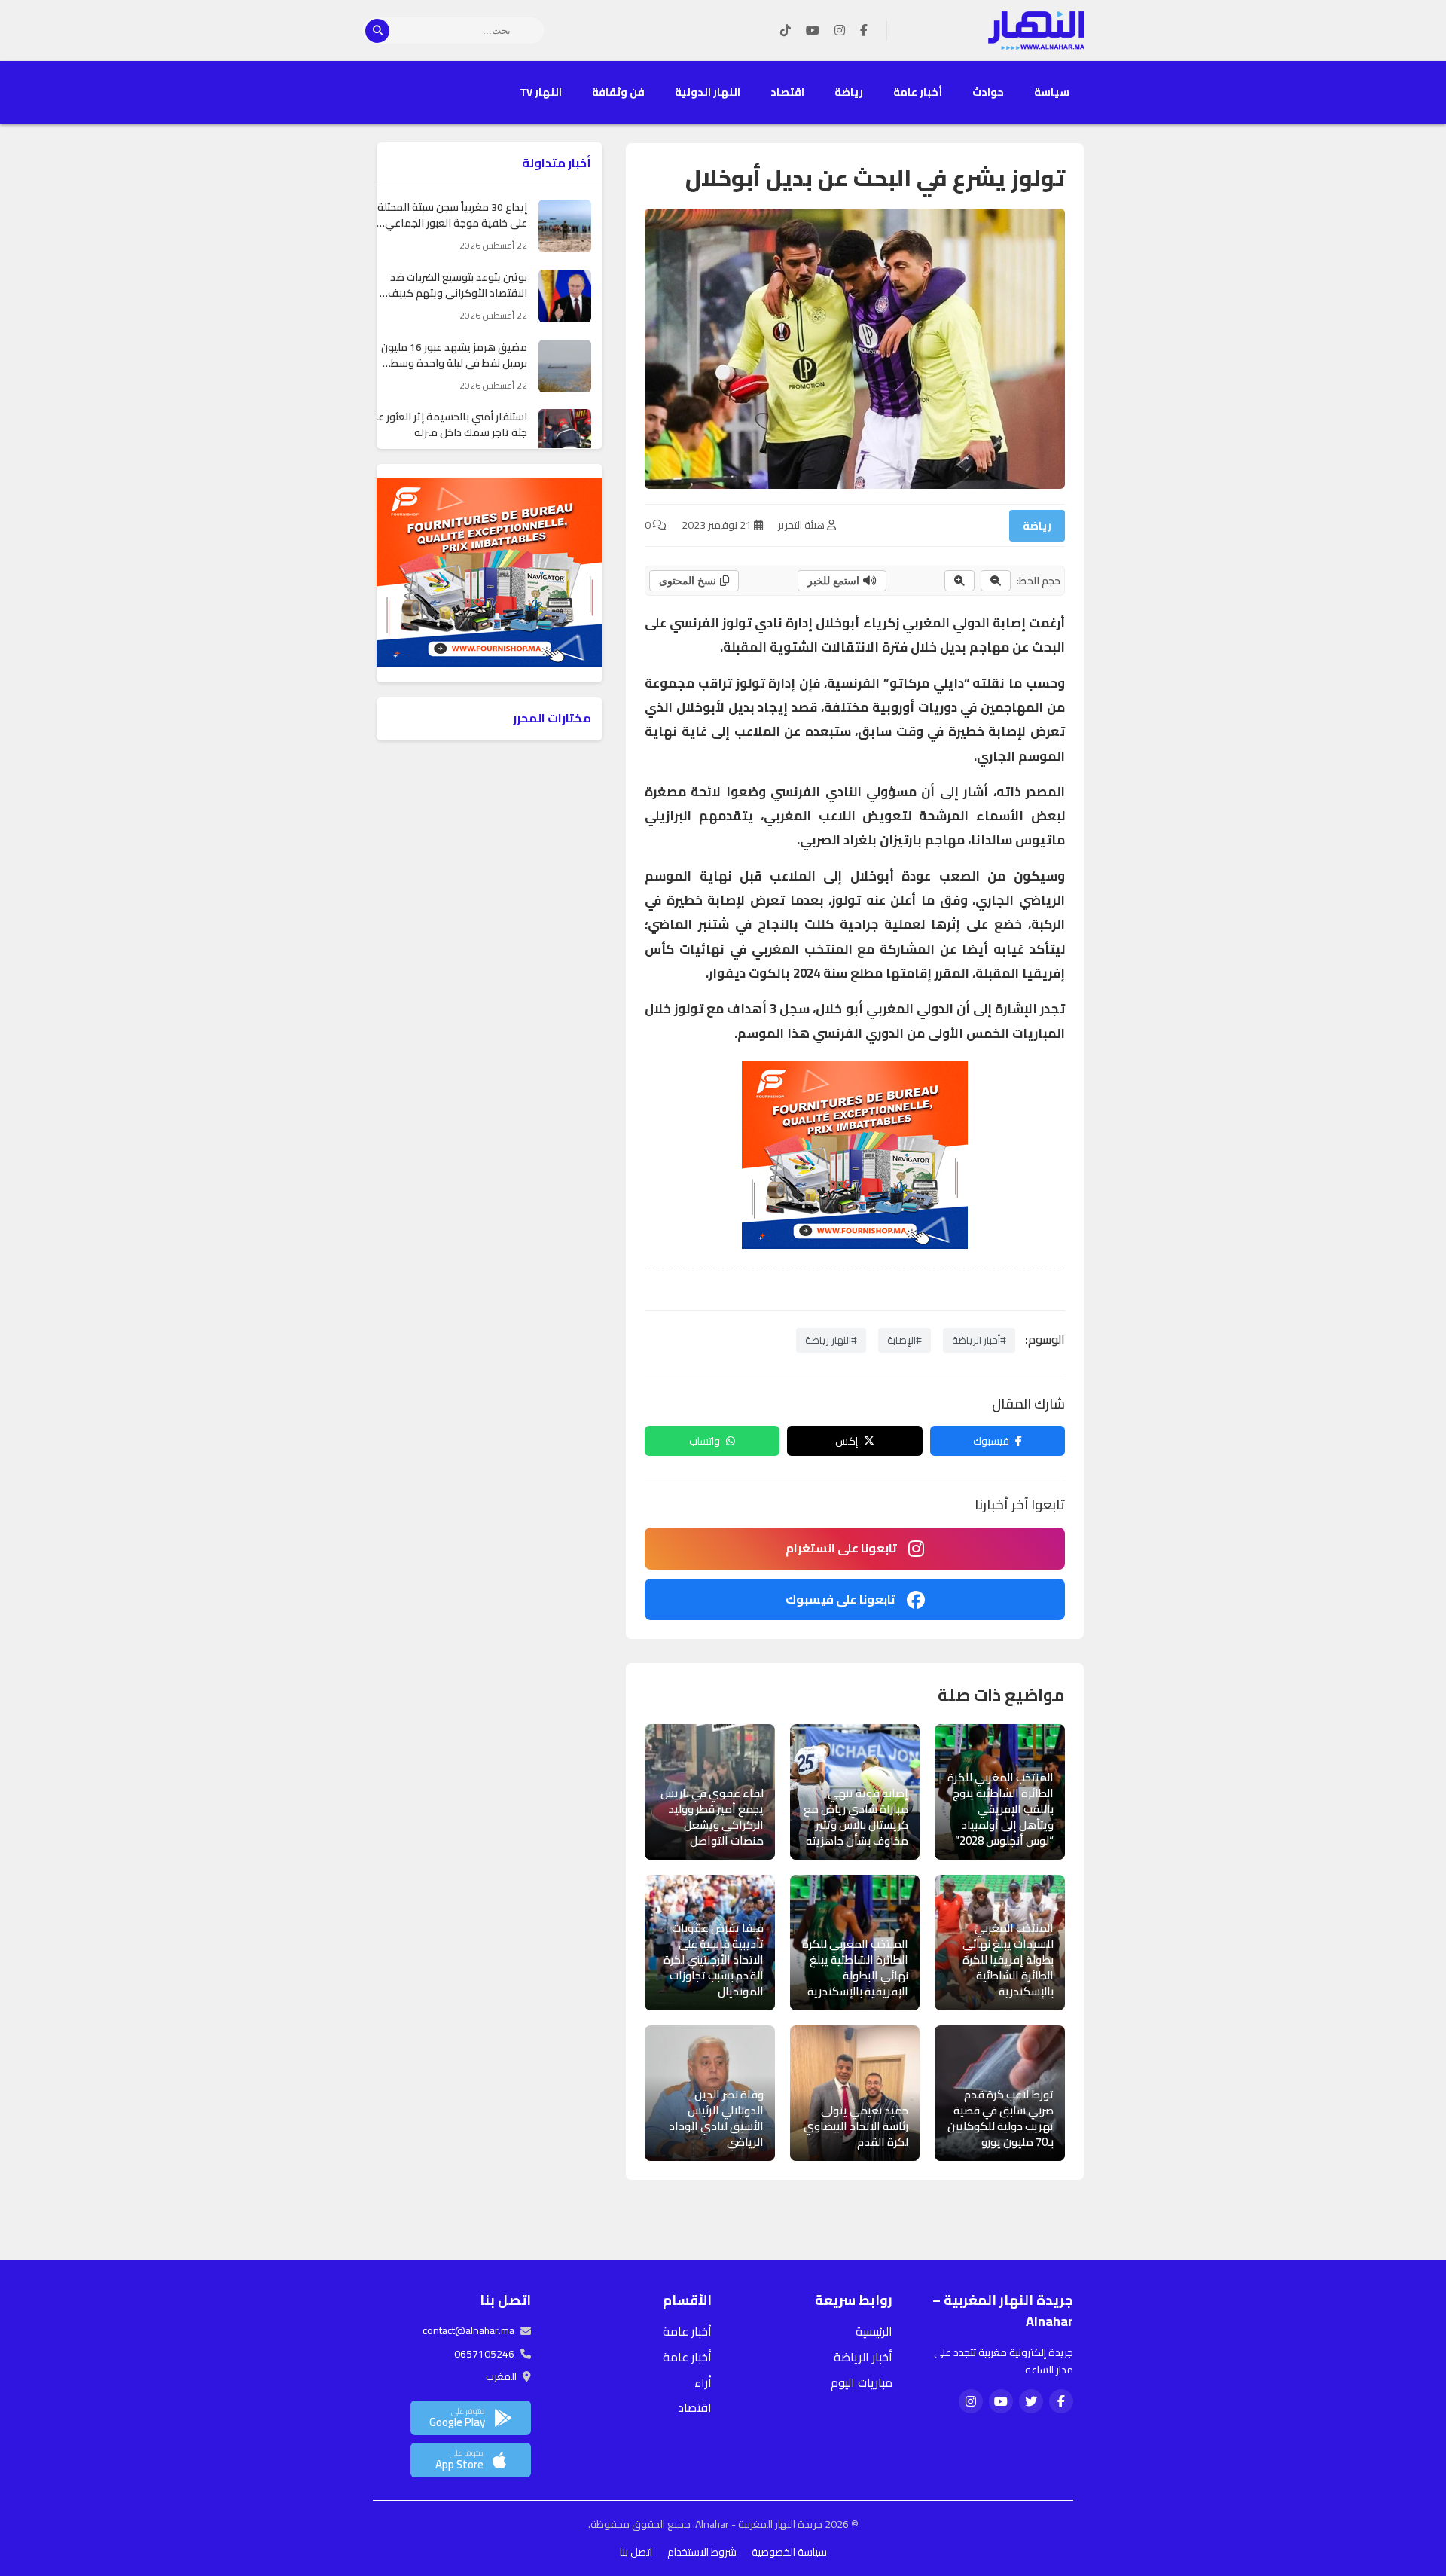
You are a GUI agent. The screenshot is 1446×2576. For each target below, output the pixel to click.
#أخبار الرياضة (979, 1340)
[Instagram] (840, 31)
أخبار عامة (918, 92)
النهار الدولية (708, 92)
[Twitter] (1031, 2401)
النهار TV (541, 92)
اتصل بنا (636, 2552)
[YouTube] (813, 31)
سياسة (1052, 92)
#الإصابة (905, 1340)
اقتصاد (787, 92)
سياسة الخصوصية (789, 2552)
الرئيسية (874, 2331)
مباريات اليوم (862, 2382)
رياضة (849, 92)
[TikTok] (786, 31)
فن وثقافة (618, 92)
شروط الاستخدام (702, 2552)
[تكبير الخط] (959, 581)
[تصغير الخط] (996, 581)
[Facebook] (864, 31)
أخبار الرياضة (863, 2357)
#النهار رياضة (831, 1340)
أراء (703, 2382)
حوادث (988, 92)
